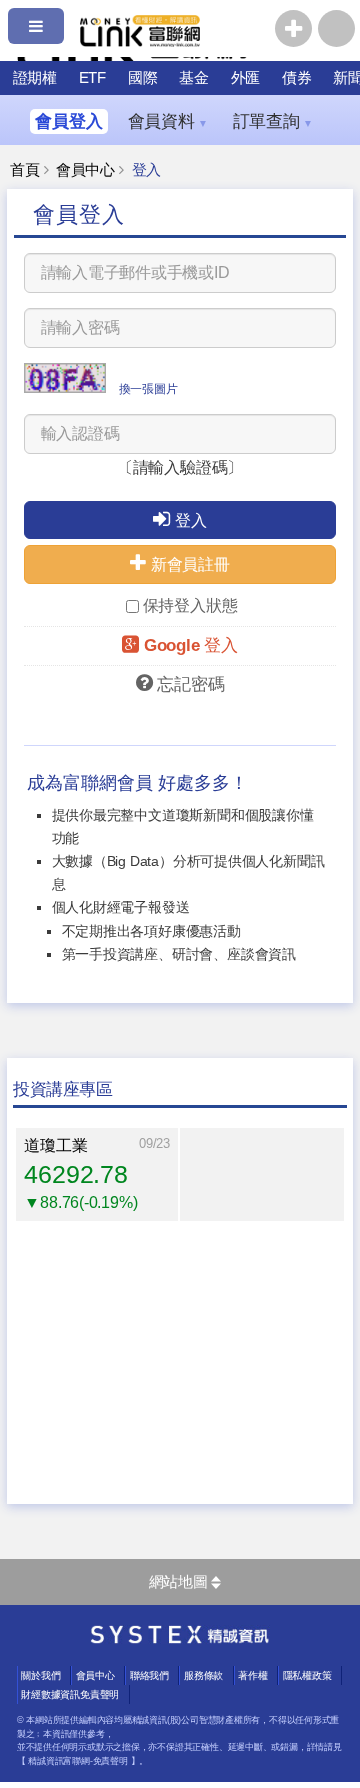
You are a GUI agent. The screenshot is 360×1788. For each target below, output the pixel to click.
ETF (92, 77)
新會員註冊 (190, 564)
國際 (143, 77)
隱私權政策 (307, 1675)
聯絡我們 (149, 1675)
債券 (297, 77)
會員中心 (85, 170)
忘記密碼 (190, 684)
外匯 (246, 77)
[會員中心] (336, 28)
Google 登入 (191, 645)
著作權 (252, 1675)
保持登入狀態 (190, 605)
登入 (191, 520)
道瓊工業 (55, 1145)
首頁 (25, 170)
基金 (194, 77)
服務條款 (203, 1675)
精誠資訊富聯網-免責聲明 (77, 1761)
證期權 (35, 77)
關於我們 (40, 1675)
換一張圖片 (148, 389)
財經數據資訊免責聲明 (70, 1694)
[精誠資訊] (180, 1639)
